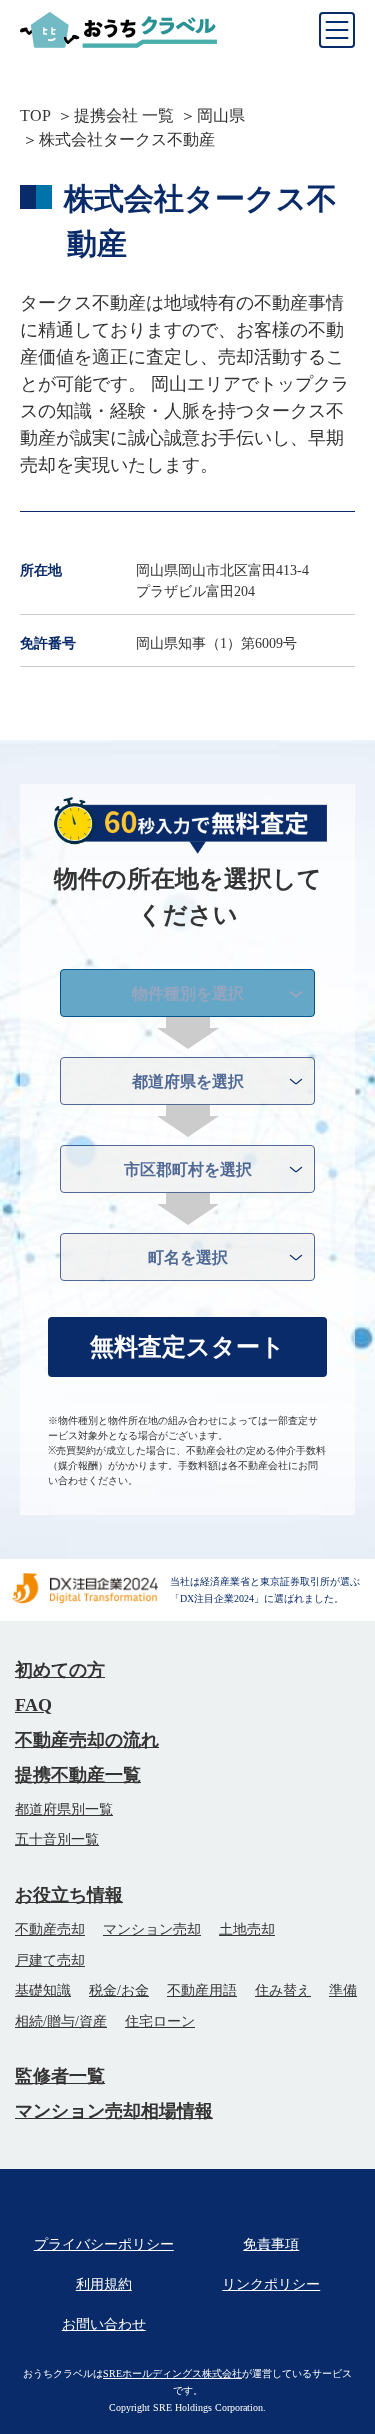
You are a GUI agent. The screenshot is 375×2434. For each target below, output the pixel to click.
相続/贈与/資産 (61, 2021)
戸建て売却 (50, 1960)
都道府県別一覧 (64, 1809)
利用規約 (104, 2284)
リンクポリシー (271, 2284)
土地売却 (247, 1929)
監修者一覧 (60, 2076)
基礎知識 (43, 1990)
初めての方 (60, 1670)
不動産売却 (50, 1929)
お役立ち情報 (69, 1895)
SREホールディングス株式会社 (172, 2373)
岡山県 (221, 115)
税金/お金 (119, 1990)
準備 (343, 1990)
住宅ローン (160, 2021)
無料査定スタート (187, 1347)
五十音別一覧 (57, 1839)
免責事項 (271, 2244)
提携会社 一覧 (124, 115)
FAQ (33, 1705)
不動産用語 (202, 1990)
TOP (35, 115)
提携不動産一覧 (78, 1775)
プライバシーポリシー (104, 2244)
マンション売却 (152, 1929)
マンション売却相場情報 (114, 2111)
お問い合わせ (104, 2324)
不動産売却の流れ (87, 1740)
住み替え (283, 1990)
